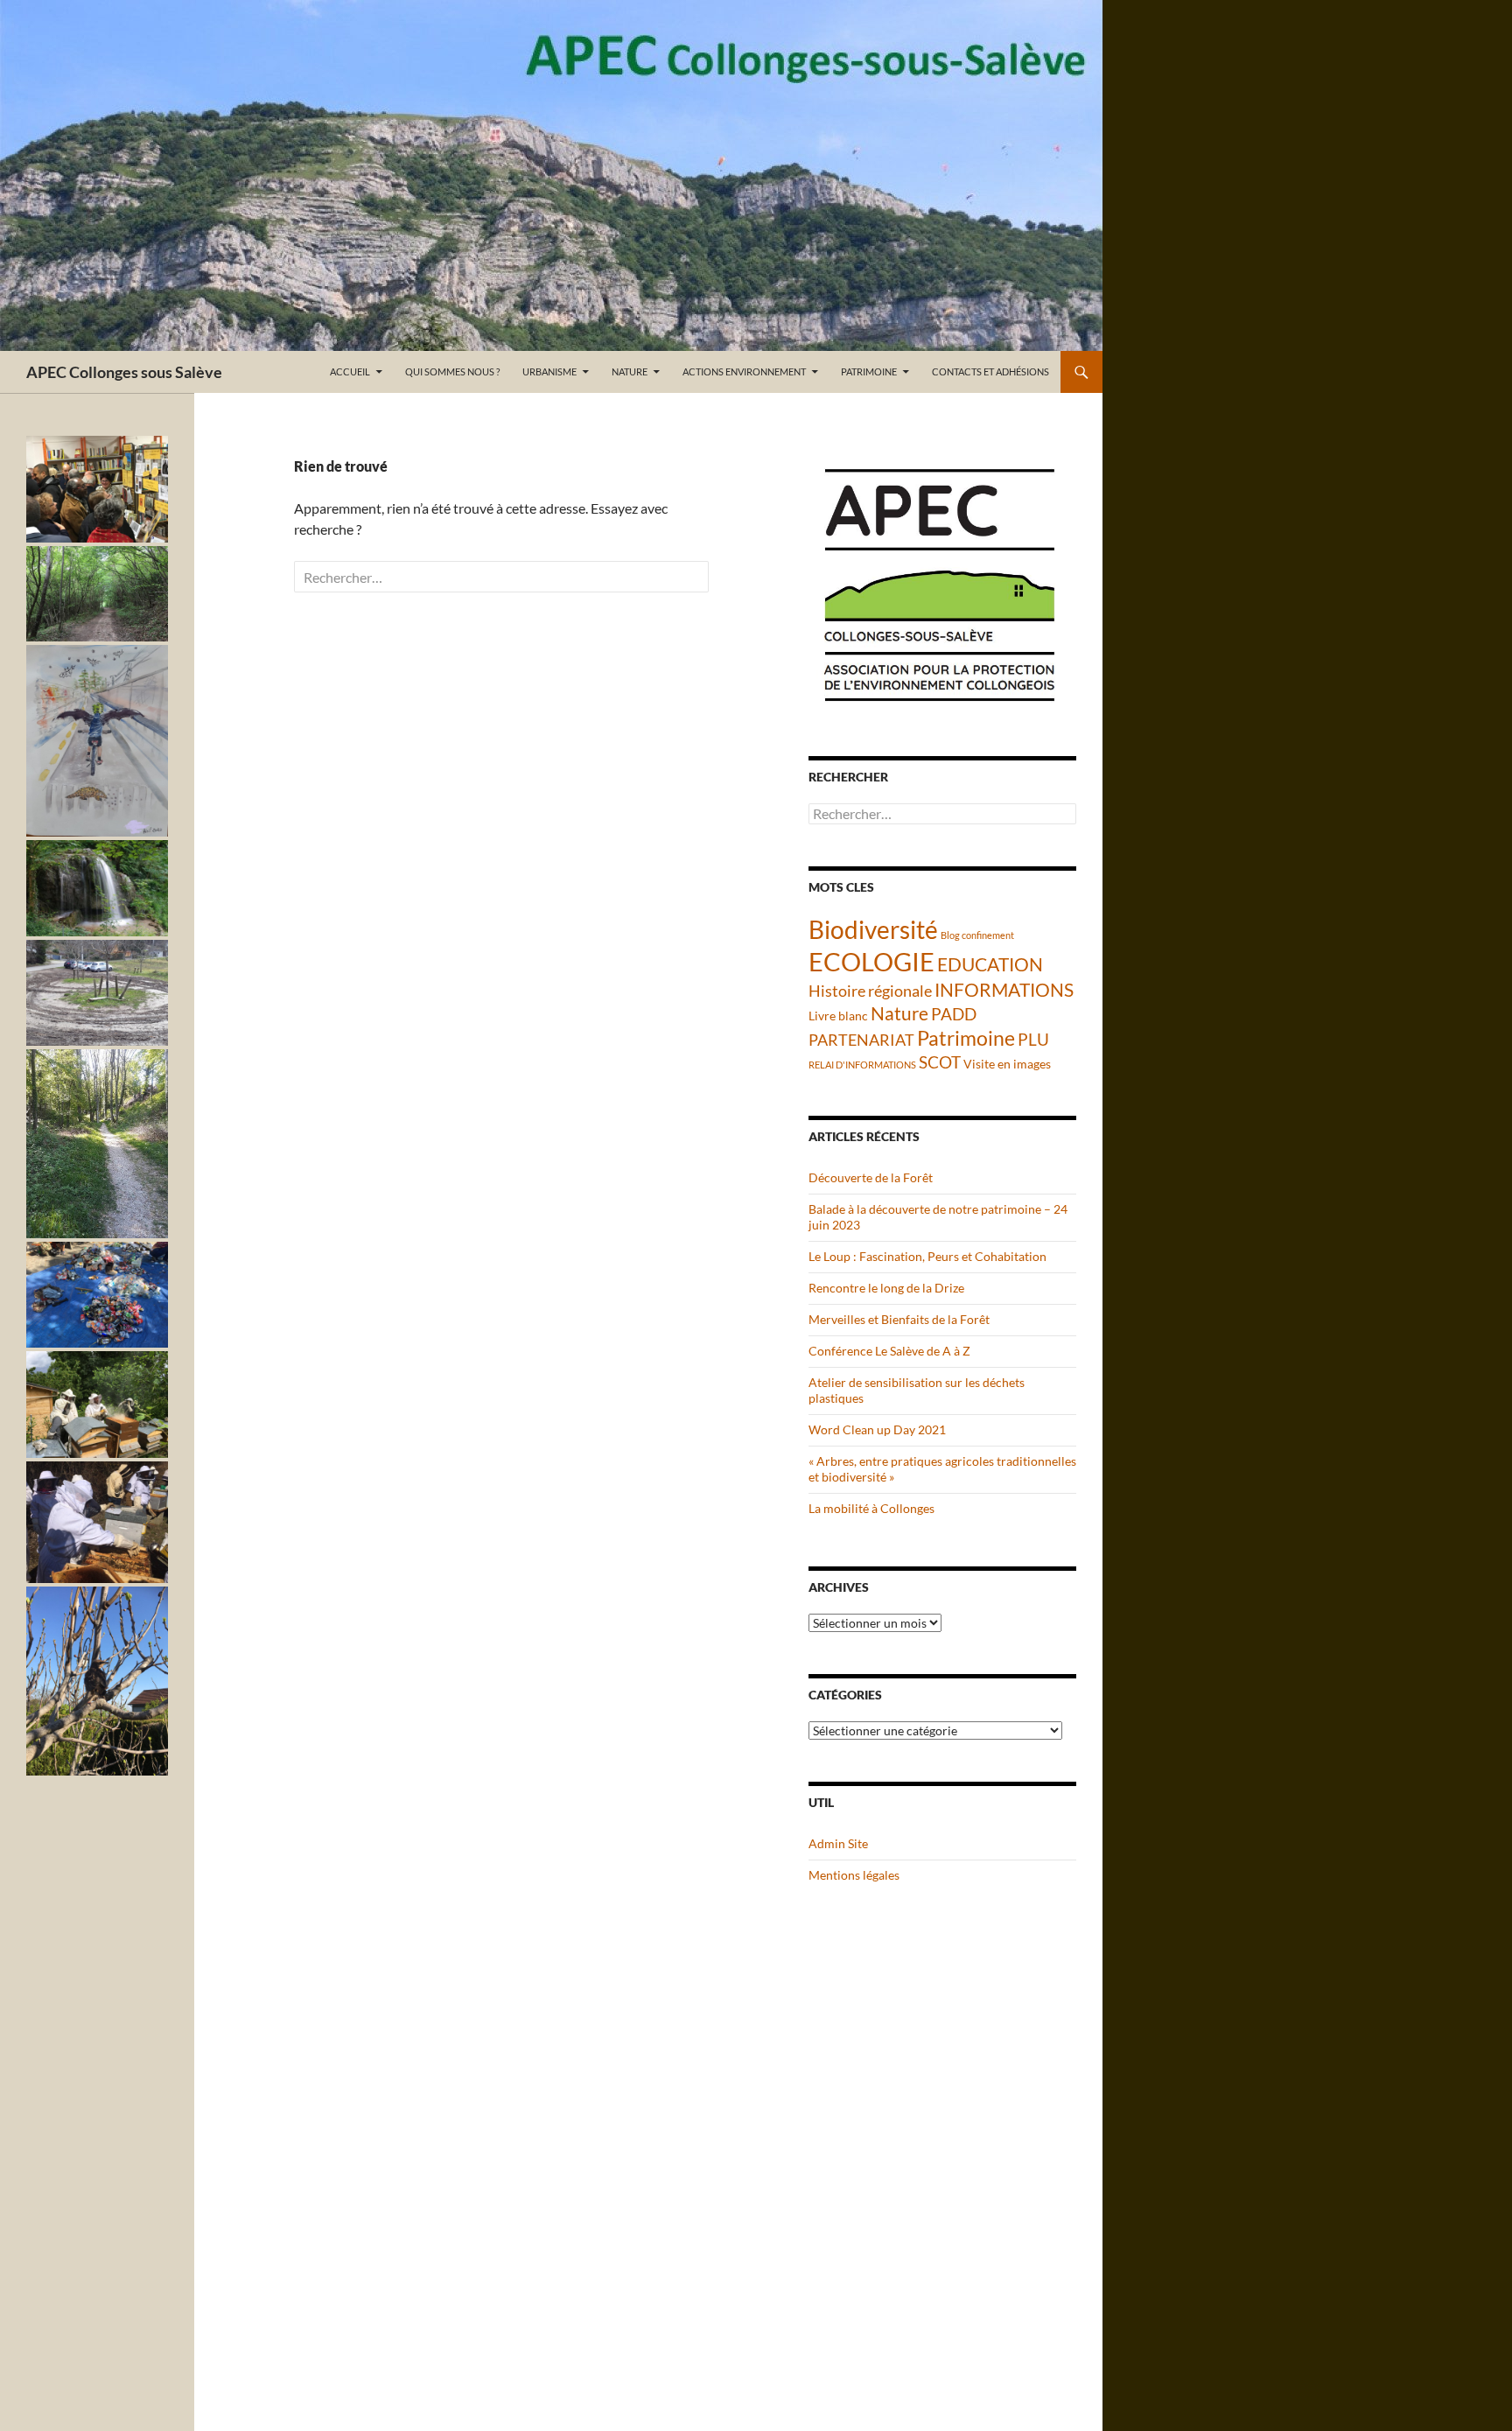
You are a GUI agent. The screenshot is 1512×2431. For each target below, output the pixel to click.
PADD (954, 1014)
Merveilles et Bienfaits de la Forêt (899, 1319)
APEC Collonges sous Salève (124, 372)
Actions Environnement (744, 371)
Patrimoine (869, 371)
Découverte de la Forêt (871, 1177)
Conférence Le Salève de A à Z (889, 1351)
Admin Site (838, 1843)
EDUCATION (990, 964)
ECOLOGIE (871, 961)
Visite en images (1007, 1064)
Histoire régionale (870, 991)
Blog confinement (977, 935)
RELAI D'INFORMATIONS (862, 1065)
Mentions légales (854, 1875)
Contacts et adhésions (990, 371)
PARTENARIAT (861, 1040)
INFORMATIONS (1004, 990)
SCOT (940, 1062)
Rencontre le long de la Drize (886, 1288)
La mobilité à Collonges (871, 1508)
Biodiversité (873, 929)
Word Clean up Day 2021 (877, 1429)
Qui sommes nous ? (452, 371)
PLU (1033, 1039)
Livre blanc (838, 1016)
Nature (630, 371)
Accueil (350, 371)
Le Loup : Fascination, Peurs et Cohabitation (927, 1256)
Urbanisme (549, 371)
